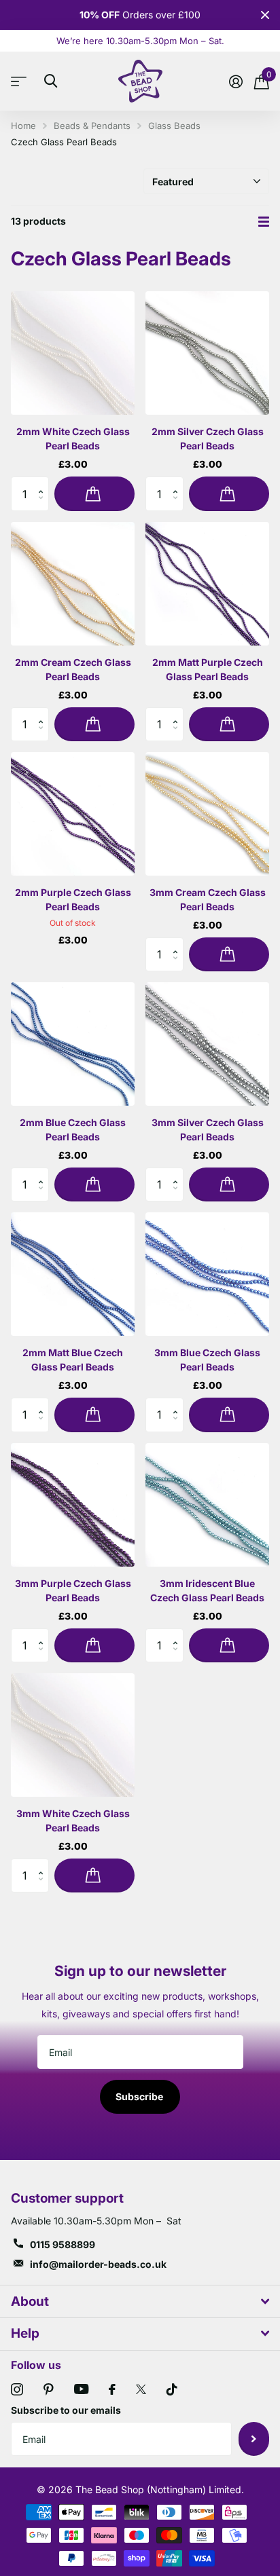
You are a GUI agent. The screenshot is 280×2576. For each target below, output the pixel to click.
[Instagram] (17, 2389)
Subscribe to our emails (66, 2410)
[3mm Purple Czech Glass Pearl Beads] (73, 1505)
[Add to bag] (94, 493)
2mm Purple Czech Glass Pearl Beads (73, 899)
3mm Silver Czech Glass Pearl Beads (208, 1130)
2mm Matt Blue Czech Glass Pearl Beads (73, 1360)
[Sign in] (235, 81)
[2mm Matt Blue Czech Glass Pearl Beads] (73, 1274)
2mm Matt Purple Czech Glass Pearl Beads (208, 669)
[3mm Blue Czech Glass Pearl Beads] (207, 1274)
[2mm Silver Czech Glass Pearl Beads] (207, 353)
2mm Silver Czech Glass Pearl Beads (208, 438)
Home (23, 126)
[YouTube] (81, 2389)
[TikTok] (172, 2389)
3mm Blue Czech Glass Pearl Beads (207, 1360)
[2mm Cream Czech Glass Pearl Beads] (73, 584)
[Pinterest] (49, 2389)
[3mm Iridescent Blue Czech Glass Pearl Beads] (207, 1505)
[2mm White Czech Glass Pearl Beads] (73, 353)
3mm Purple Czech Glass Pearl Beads (73, 1590)
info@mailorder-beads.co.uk (98, 2264)
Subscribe (140, 2096)
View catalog (22, 81)
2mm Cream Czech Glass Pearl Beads (73, 669)
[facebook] (112, 2389)
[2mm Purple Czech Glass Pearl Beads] (73, 814)
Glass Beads (174, 126)
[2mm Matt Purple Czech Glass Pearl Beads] (207, 584)
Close (265, 15)
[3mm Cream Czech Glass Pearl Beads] (207, 814)
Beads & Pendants (92, 126)
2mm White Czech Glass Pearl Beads (73, 438)
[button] (44, 482)
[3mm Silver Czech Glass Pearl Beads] (207, 1044)
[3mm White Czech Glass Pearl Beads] (73, 1735)
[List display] (264, 222)
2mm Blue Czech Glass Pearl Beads (73, 1130)
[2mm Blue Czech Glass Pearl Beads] (73, 1044)
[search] (51, 81)
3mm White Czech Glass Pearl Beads (73, 1821)
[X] (141, 2389)
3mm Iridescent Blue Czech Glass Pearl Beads (207, 1590)
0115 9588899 (63, 2244)
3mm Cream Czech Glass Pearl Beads (208, 899)
